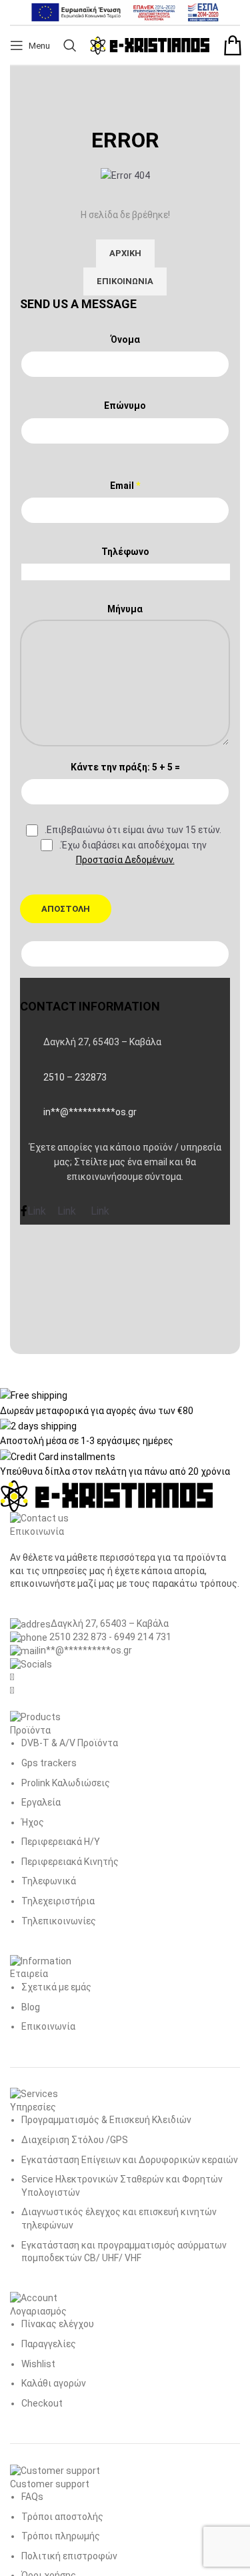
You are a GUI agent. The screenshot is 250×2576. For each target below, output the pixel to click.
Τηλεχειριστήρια (58, 1901)
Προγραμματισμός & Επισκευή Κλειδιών (106, 2120)
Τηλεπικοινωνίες (59, 1921)
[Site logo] (150, 45)
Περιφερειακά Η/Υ (61, 1842)
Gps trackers (49, 1763)
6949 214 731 (143, 1637)
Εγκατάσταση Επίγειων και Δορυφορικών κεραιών (130, 2160)
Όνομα (125, 340)
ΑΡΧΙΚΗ (125, 253)
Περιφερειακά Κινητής (70, 1862)
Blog (31, 2007)
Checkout (42, 2403)
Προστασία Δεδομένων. (125, 860)
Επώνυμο (125, 406)
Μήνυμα (125, 609)
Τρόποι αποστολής (62, 2517)
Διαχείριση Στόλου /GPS (75, 2140)
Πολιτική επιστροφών (69, 2556)
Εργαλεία (41, 1802)
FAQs (32, 2497)
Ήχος (33, 1822)
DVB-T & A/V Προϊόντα (70, 1743)
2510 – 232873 (75, 1077)
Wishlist (38, 2364)
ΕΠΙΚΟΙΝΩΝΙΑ (125, 281)
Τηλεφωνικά (49, 1881)
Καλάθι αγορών (54, 2383)
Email (125, 486)
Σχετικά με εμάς (56, 1987)
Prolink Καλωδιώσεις (66, 1783)
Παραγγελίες (49, 2344)
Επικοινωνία (48, 2026)
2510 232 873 (77, 1637)
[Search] (70, 45)
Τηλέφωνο (125, 552)
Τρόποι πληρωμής (61, 2536)
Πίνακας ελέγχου (58, 2324)
